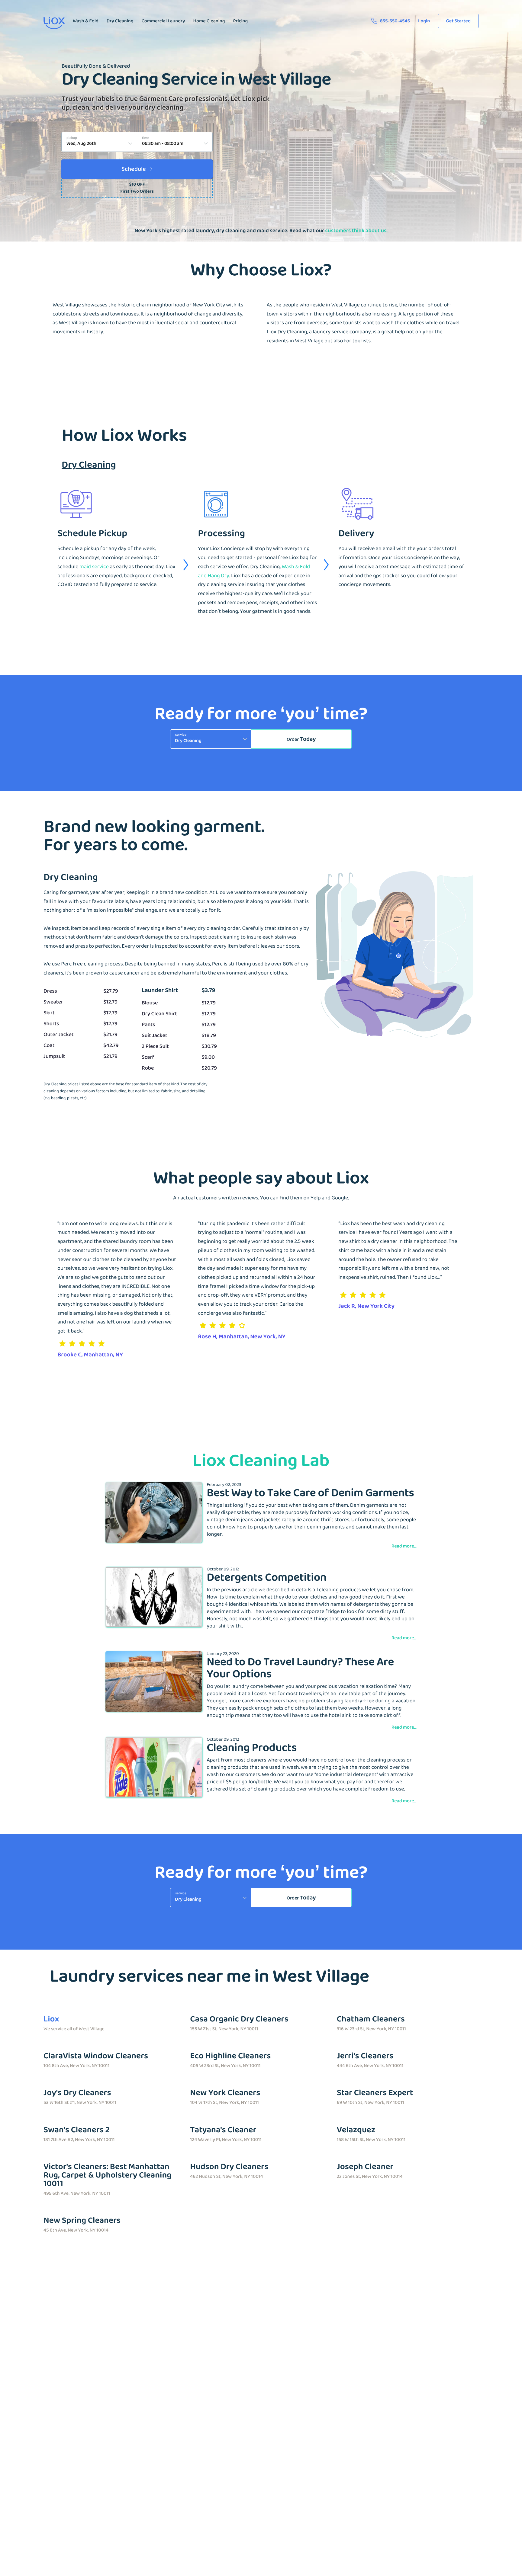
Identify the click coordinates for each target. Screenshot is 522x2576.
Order (301, 739)
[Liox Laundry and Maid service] (54, 26)
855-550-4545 (395, 21)
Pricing (240, 21)
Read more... (404, 1546)
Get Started (458, 21)
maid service (94, 567)
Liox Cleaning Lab (261, 1461)
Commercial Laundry (163, 21)
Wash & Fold (86, 21)
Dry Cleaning (120, 21)
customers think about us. (356, 231)
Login (424, 21)
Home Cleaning (209, 21)
